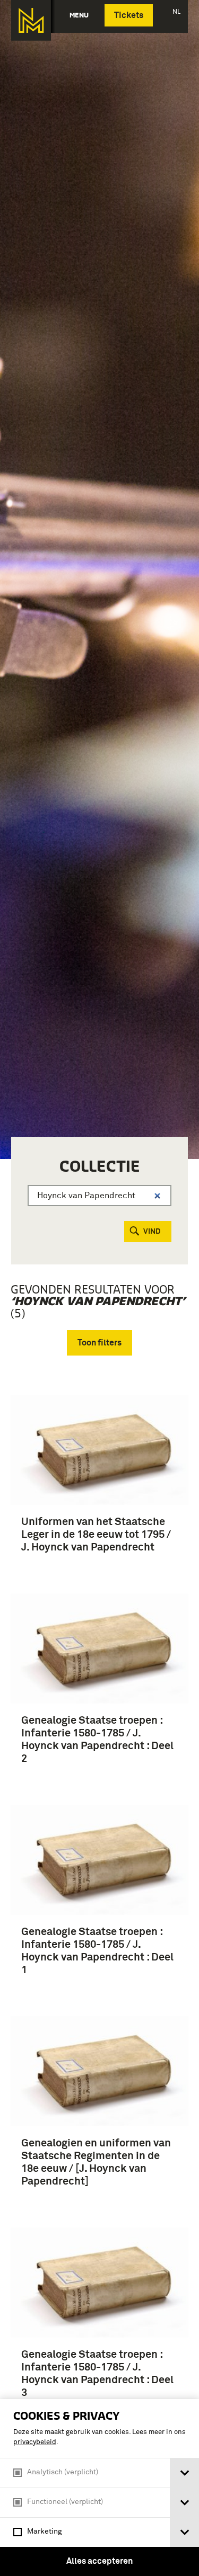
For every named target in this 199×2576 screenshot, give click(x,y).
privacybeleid (35, 2442)
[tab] (184, 2473)
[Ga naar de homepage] (31, 20)
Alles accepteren (99, 2561)
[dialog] (99, 2488)
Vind (152, 1232)
